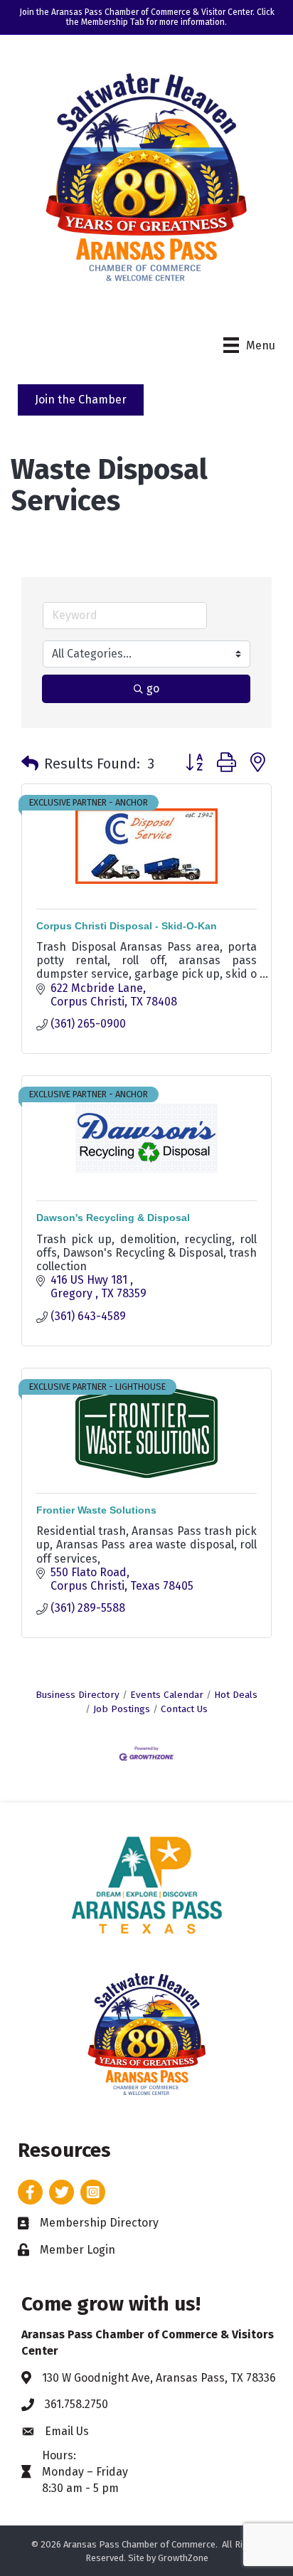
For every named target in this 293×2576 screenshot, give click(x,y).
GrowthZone (183, 2558)
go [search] (153, 688)
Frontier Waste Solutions (96, 1510)
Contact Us (184, 1709)
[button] (30, 764)
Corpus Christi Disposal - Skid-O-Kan (127, 926)
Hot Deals (236, 1695)
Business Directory (78, 1695)
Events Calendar (167, 1695)
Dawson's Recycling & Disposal (113, 1218)
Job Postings (122, 1709)
